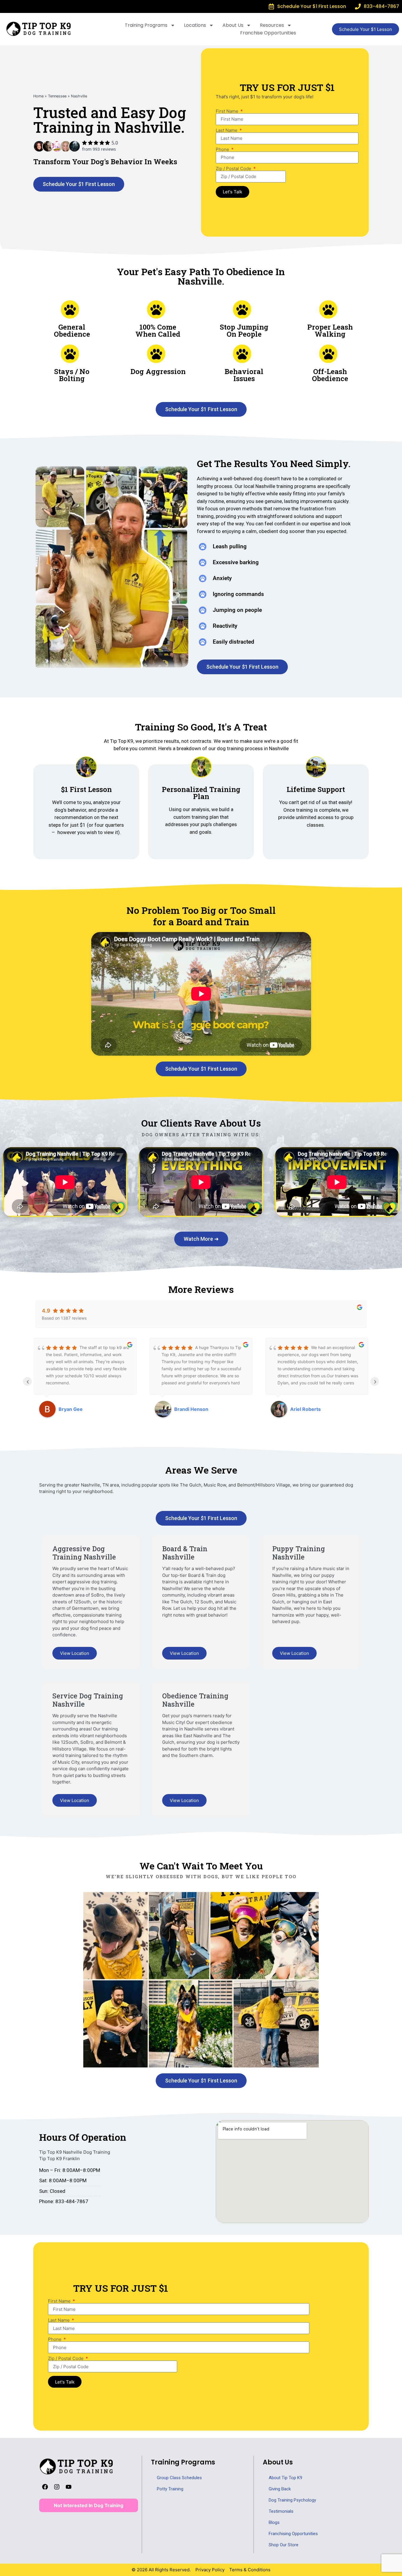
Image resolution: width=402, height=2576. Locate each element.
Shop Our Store (284, 2545)
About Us (233, 25)
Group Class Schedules (179, 2478)
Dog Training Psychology (292, 2500)
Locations (195, 25)
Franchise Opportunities (268, 33)
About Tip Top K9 (285, 2478)
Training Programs (146, 25)
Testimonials (281, 2511)
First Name (228, 111)
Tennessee (57, 96)
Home (38, 96)
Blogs (274, 2522)
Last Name (227, 130)
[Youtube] (69, 2487)
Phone (223, 149)
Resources (272, 25)
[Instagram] (57, 2487)
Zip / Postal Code (234, 168)
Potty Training (170, 2489)
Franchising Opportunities (293, 2534)
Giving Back (280, 2489)
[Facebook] (45, 2487)
